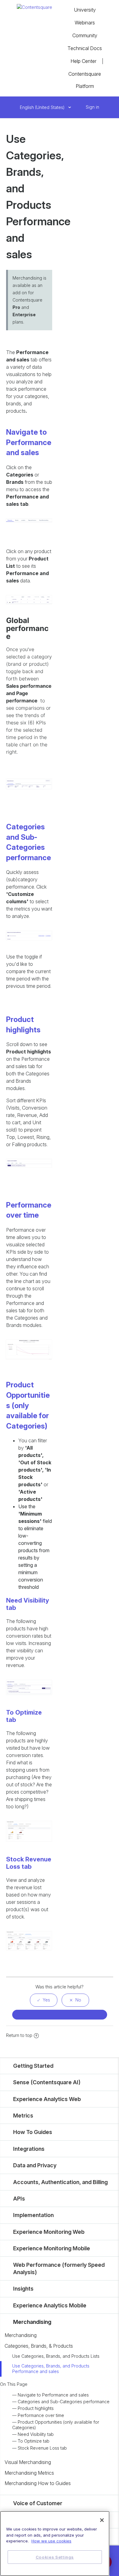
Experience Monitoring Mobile (52, 2248)
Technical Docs (85, 48)
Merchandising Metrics (29, 2473)
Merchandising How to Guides (38, 2483)
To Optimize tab (34, 2441)
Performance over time (41, 2415)
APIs (19, 2199)
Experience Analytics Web (47, 2099)
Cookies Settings (55, 2557)
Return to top (19, 2035)
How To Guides (33, 2132)
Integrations (29, 2149)
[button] (79, 107)
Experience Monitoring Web (49, 2232)
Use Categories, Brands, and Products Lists (56, 2356)
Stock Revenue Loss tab (42, 2448)
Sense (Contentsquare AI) (47, 2082)
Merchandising (32, 2322)
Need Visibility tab (36, 2434)
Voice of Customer (38, 2503)
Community (85, 35)
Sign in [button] (92, 107)
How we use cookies (51, 2541)
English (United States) (43, 107)
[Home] (34, 7)
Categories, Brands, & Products (39, 2346)
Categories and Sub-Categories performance (64, 2402)
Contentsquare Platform (85, 80)
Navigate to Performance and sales (53, 2395)
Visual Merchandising (28, 2462)
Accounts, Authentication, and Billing (60, 2182)
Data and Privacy (35, 2165)
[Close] (102, 2520)
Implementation (33, 2215)
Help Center (83, 61)
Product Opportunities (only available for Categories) (56, 2425)
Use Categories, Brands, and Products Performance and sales (51, 2369)
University (85, 10)
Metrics (23, 2116)
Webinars (85, 23)
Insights (23, 2289)
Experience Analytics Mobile (50, 2305)
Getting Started (33, 2066)
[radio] (44, 2000)
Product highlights (36, 2408)
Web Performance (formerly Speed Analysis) (59, 2268)
